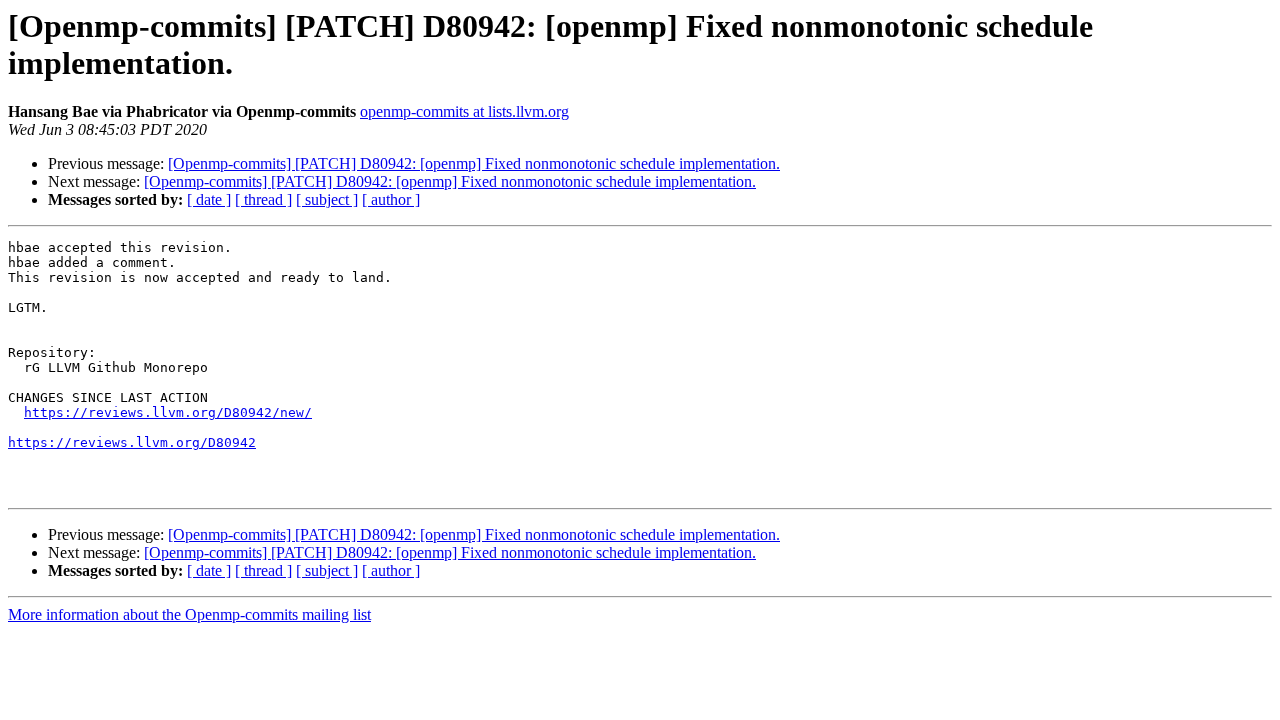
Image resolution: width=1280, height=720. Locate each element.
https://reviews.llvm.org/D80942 (132, 442)
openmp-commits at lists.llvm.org (464, 111)
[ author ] (391, 199)
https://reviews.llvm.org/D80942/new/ (168, 412)
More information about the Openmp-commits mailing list (189, 614)
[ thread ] (263, 199)
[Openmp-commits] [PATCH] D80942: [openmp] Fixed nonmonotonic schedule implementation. (474, 163)
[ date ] (209, 199)
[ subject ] (327, 199)
